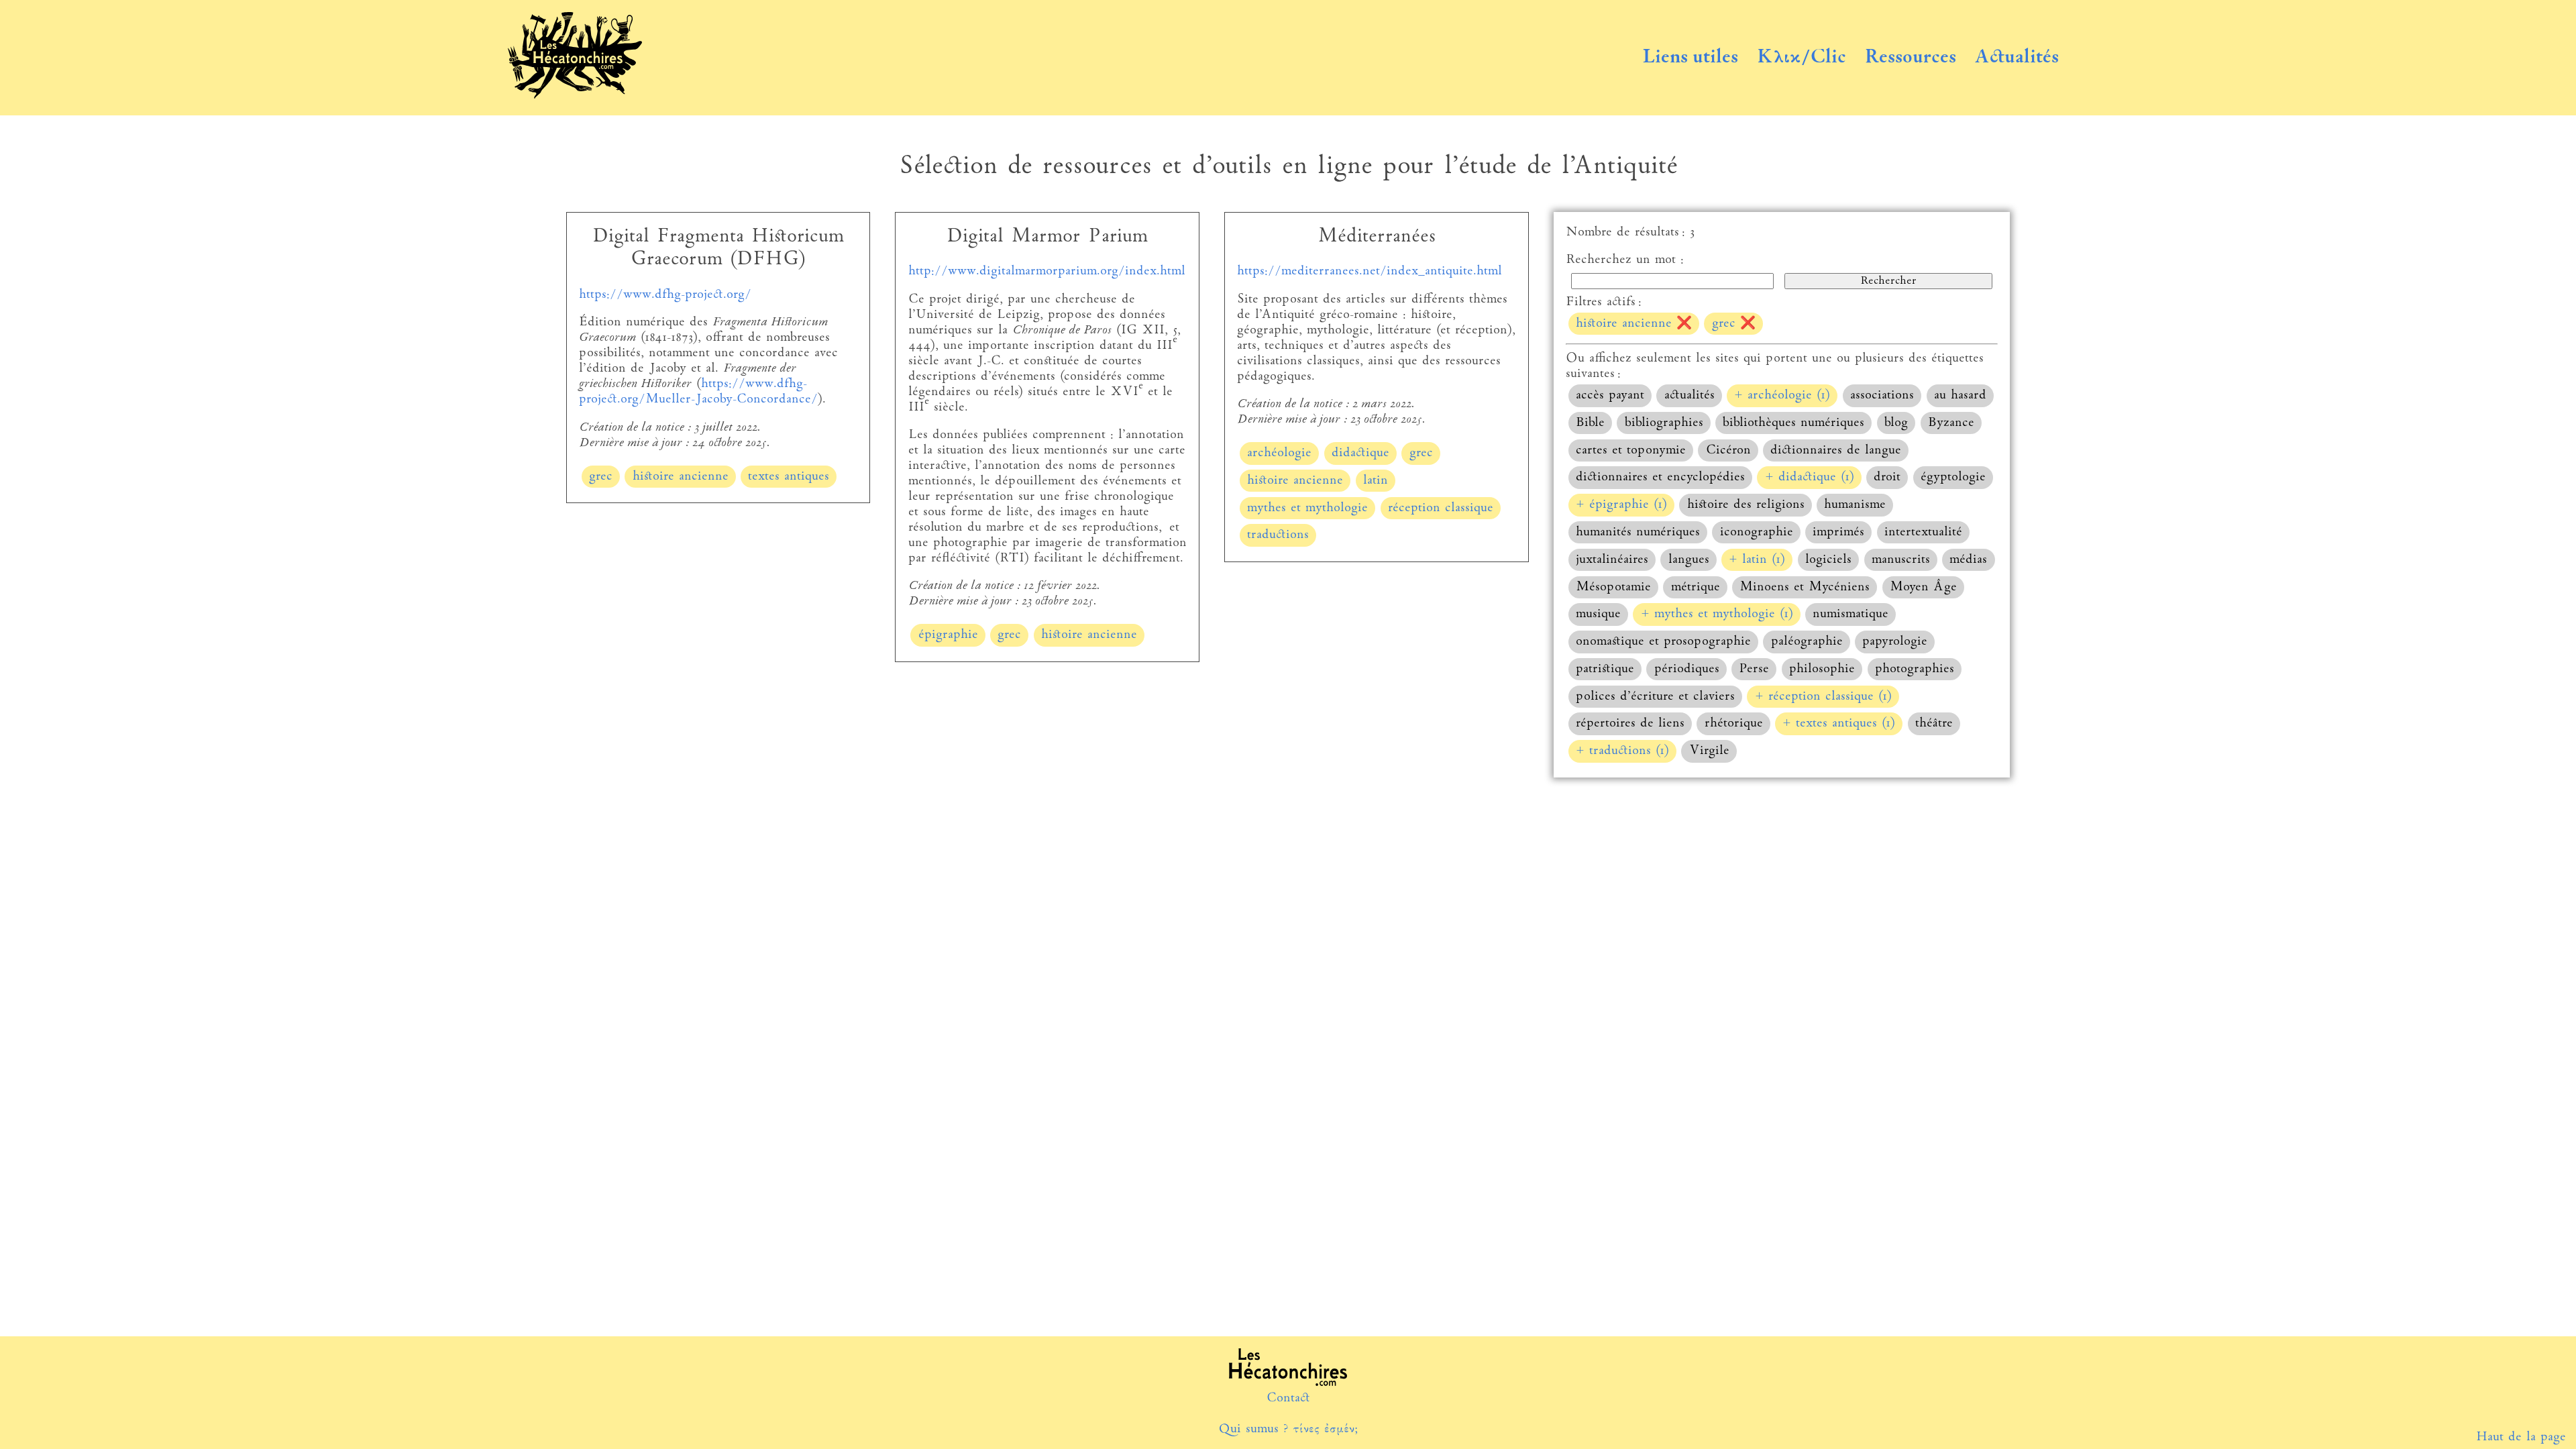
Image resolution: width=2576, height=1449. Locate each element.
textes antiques (789, 477)
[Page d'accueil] (575, 96)
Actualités (2017, 58)
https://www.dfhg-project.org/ (665, 295)
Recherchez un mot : (1625, 260)
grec (601, 477)
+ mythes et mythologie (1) (1717, 614)
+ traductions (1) (1622, 751)
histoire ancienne (681, 477)
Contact (1288, 1398)
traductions (1278, 535)
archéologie (1279, 453)
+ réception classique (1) (1823, 697)
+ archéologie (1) (1782, 395)
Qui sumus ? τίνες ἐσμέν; (1288, 1429)
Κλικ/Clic (1802, 58)
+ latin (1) (1757, 560)
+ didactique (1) (1810, 477)
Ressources (1911, 58)
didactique (1360, 453)
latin (1376, 481)
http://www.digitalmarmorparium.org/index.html (1047, 271)
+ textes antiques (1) (1839, 723)
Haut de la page (2521, 1437)
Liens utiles (1690, 58)
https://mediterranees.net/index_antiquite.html (1370, 271)
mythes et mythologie (1307, 508)
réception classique (1441, 508)
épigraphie (948, 635)
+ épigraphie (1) (1621, 505)
